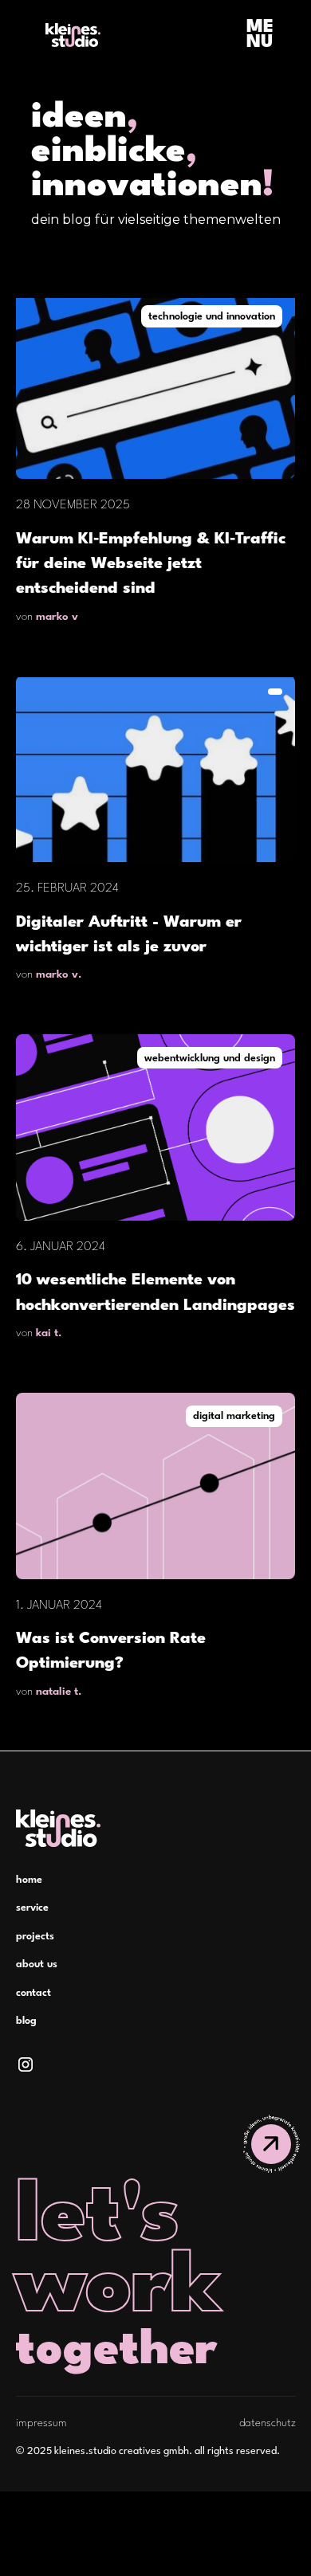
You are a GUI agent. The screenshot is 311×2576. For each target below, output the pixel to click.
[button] (260, 35)
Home (29, 1880)
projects (35, 1937)
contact (33, 1993)
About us (37, 1964)
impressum (41, 2423)
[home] (69, 35)
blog (26, 2021)
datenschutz (268, 2423)
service (32, 1908)
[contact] (271, 2144)
